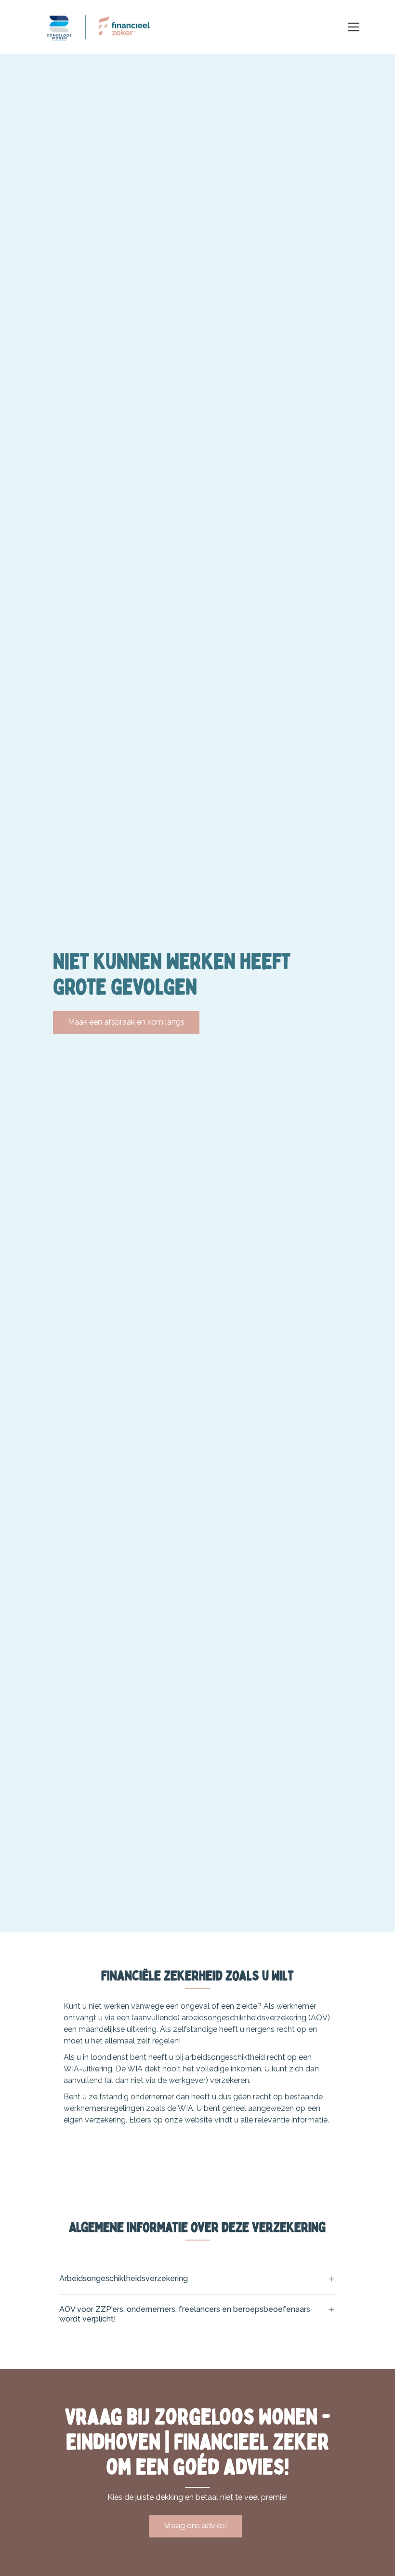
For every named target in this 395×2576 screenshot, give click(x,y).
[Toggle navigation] (354, 27)
